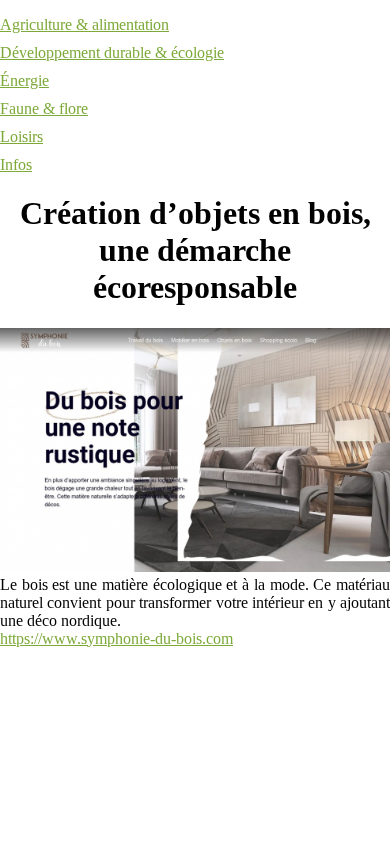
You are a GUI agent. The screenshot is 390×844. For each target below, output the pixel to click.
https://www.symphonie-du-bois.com (116, 638)
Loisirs (21, 136)
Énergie (24, 80)
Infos (16, 164)
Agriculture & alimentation (84, 24)
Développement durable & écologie (112, 52)
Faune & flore (44, 108)
